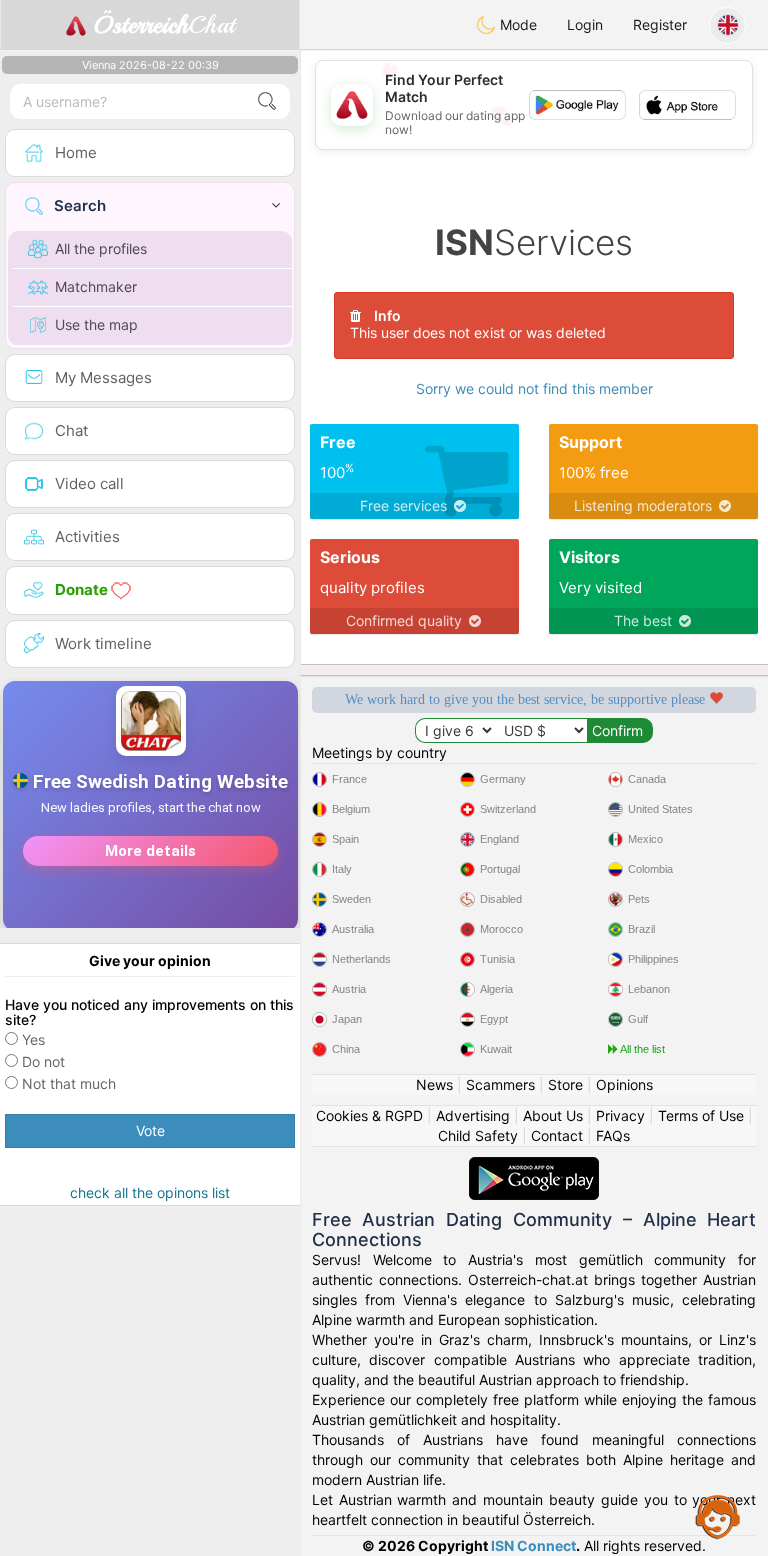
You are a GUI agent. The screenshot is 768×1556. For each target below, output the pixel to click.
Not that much (69, 1083)
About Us (553, 1115)
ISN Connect (533, 1545)
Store (565, 1084)
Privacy (620, 1115)
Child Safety (478, 1135)
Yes (33, 1039)
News (434, 1084)
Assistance (718, 1516)
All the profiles (101, 248)
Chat (164, 25)
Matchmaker (96, 286)
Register (660, 24)
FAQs (613, 1135)
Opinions (624, 1084)
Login (585, 24)
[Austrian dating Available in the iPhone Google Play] (534, 1166)
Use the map (96, 324)
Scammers (500, 1084)
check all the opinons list (150, 1192)
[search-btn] (267, 101)
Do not (43, 1061)
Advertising (473, 1115)
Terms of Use (701, 1115)
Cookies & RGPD (369, 1115)
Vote (150, 1130)
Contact (557, 1135)
